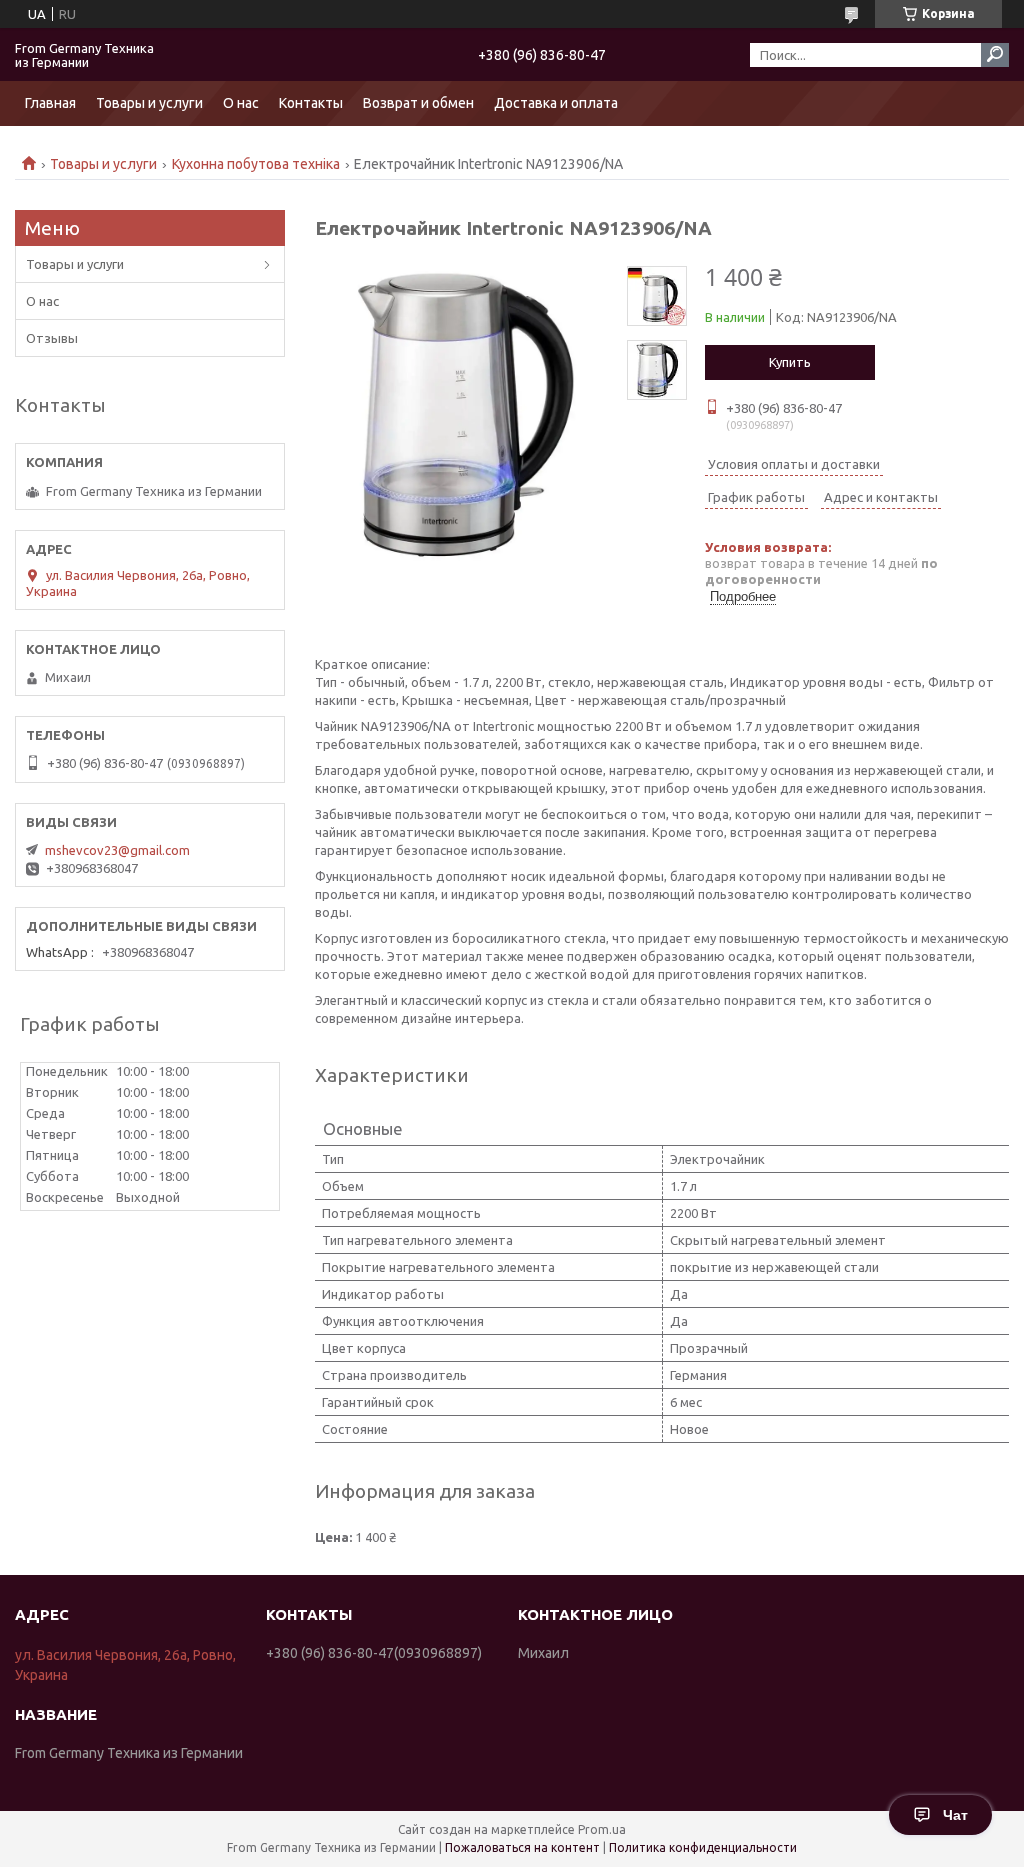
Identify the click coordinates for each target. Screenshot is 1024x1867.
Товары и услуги (149, 103)
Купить (790, 362)
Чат (955, 1815)
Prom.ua (602, 1829)
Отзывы (52, 338)
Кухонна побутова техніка (256, 164)
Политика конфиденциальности (703, 1847)
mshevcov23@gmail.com (117, 850)
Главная (50, 103)
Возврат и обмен (418, 103)
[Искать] (995, 55)
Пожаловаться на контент (522, 1847)
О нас (241, 103)
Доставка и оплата (556, 103)
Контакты (311, 103)
